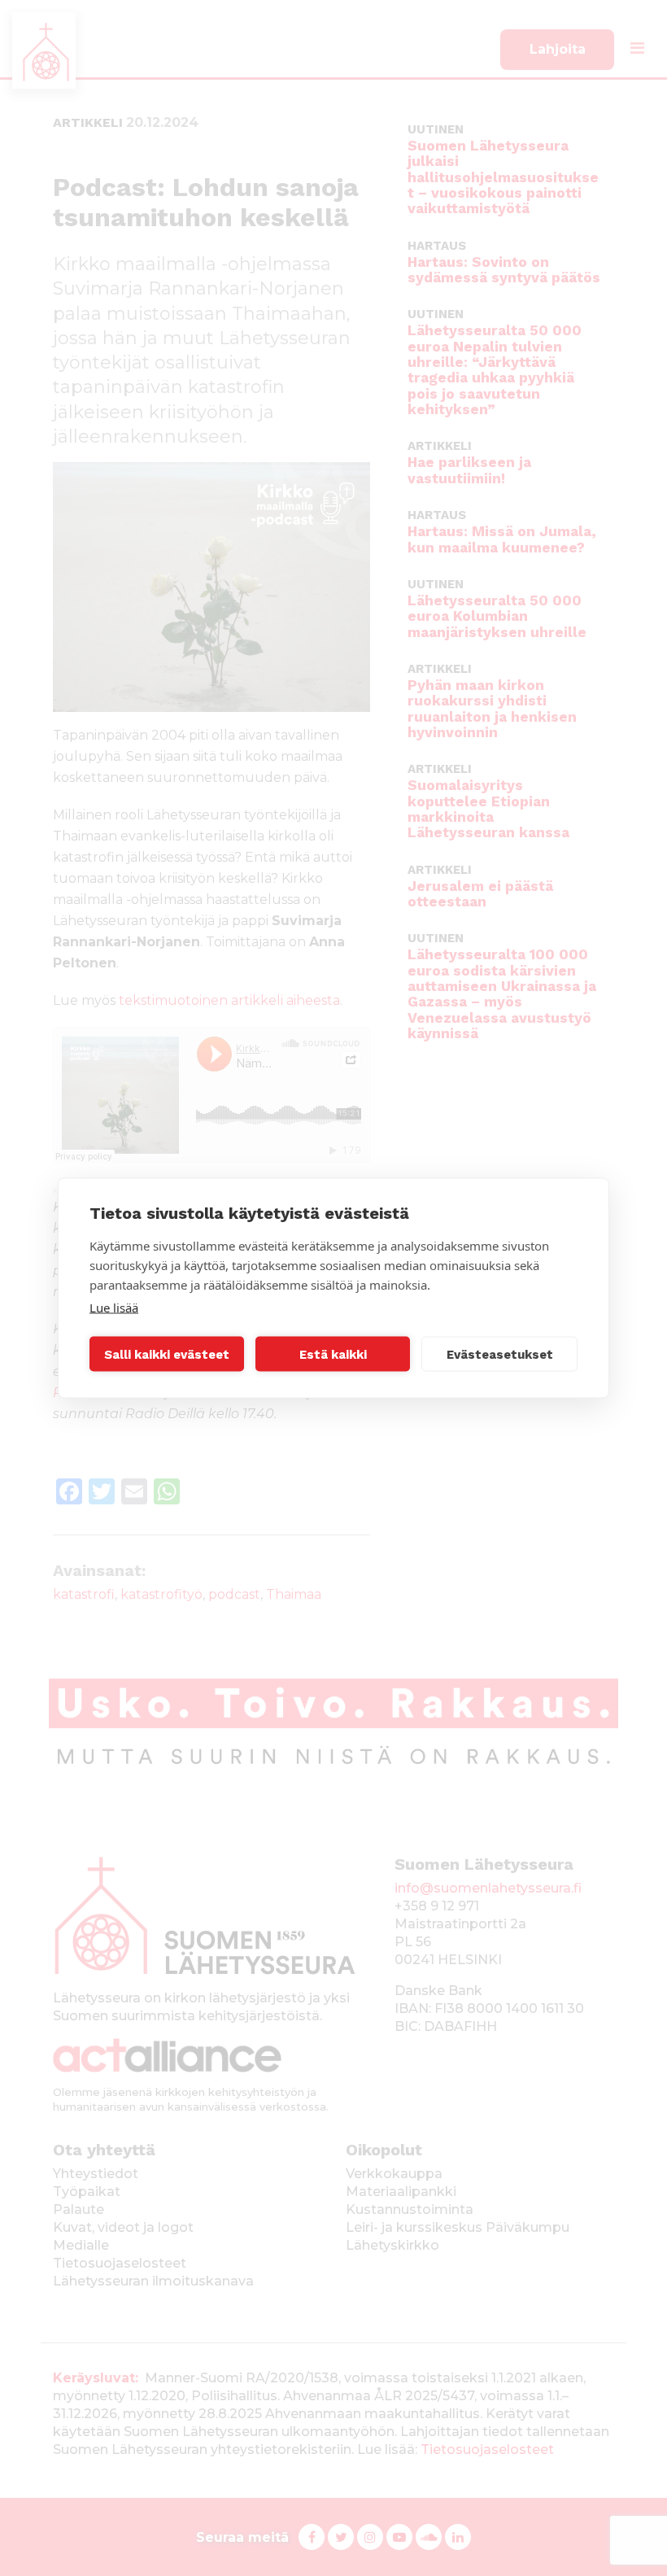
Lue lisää (114, 1308)
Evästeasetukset (500, 1354)
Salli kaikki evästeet (167, 1354)
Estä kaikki (333, 1354)
